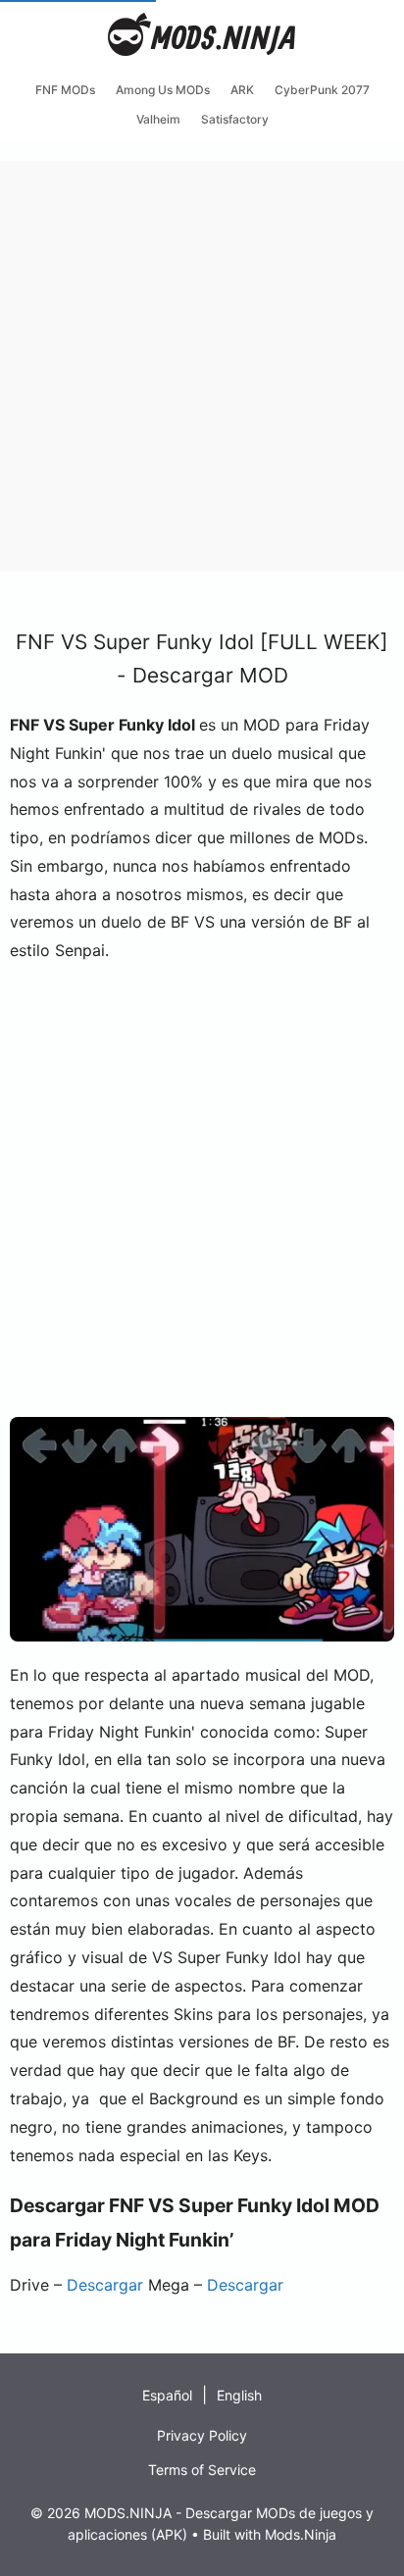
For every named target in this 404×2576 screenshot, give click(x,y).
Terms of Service (202, 2470)
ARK (242, 90)
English (239, 2395)
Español (167, 2395)
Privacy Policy (202, 2435)
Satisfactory (235, 119)
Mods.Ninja (301, 2534)
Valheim (158, 119)
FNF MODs (65, 90)
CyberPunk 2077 (322, 90)
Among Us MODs (163, 90)
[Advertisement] (202, 363)
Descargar (105, 2285)
